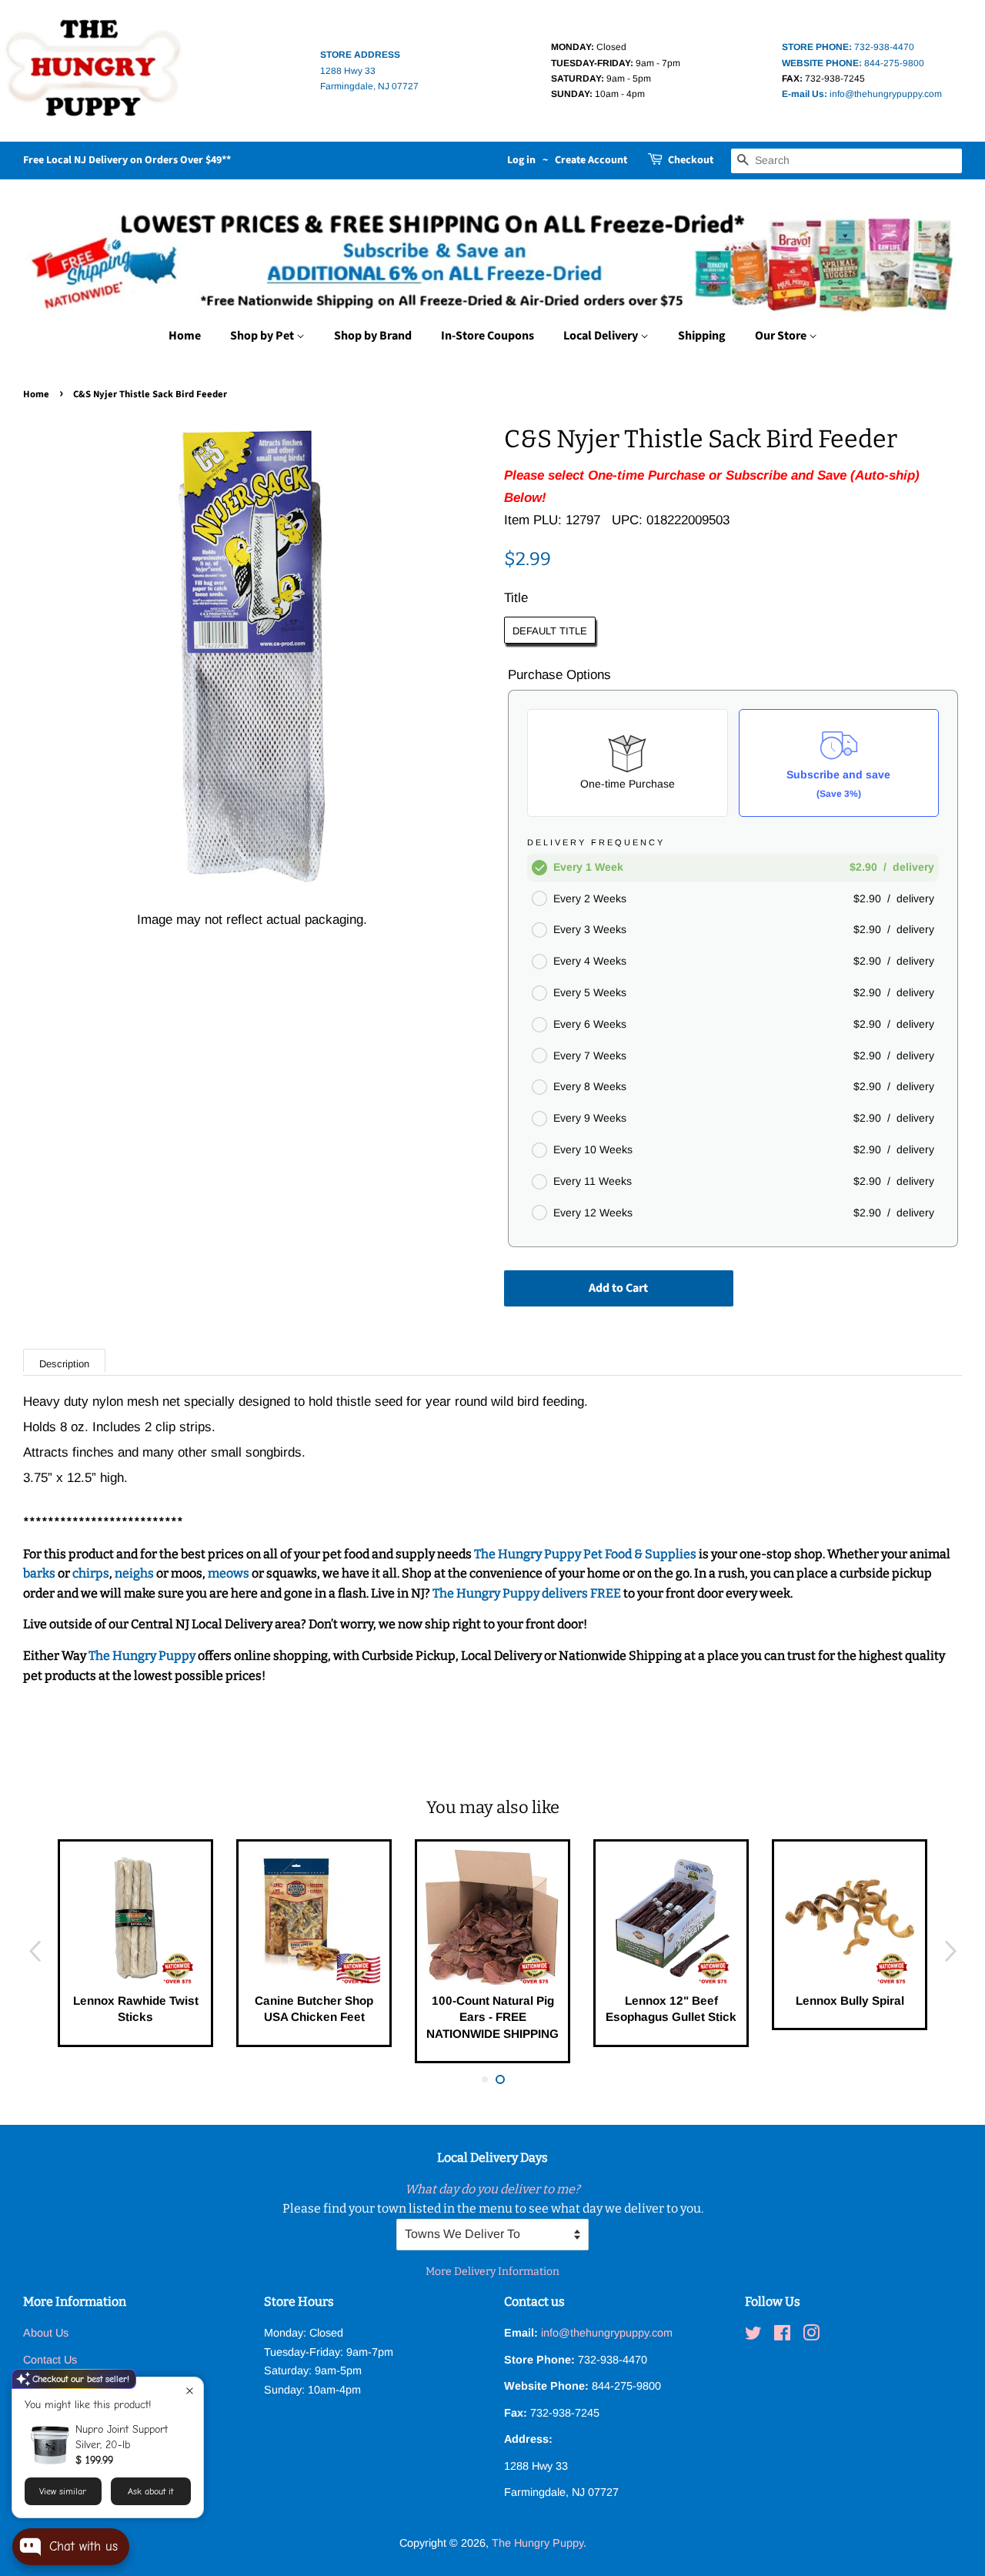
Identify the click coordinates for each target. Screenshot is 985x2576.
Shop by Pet (263, 336)
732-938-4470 (848, 47)
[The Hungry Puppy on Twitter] (753, 2336)
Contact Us (50, 2360)
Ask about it (150, 2491)
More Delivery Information (492, 2272)
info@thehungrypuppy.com (862, 94)
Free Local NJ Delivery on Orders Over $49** (127, 160)
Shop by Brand (373, 336)
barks (40, 1573)
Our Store (782, 336)
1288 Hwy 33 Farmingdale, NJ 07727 (369, 70)
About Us (46, 2333)
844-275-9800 (853, 63)
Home (185, 336)
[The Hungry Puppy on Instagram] (811, 2336)
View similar (63, 2491)
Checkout (691, 160)
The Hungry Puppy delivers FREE (528, 1593)
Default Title (550, 631)
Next (950, 1951)
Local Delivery (602, 336)
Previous (35, 1951)
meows (229, 1573)
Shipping (702, 336)
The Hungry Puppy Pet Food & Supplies (585, 1554)
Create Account (591, 160)
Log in (521, 160)
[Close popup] (190, 2391)
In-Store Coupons (487, 336)
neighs (134, 1573)
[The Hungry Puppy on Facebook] (782, 2336)
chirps (91, 1573)
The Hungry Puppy (143, 1656)
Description (64, 1364)
